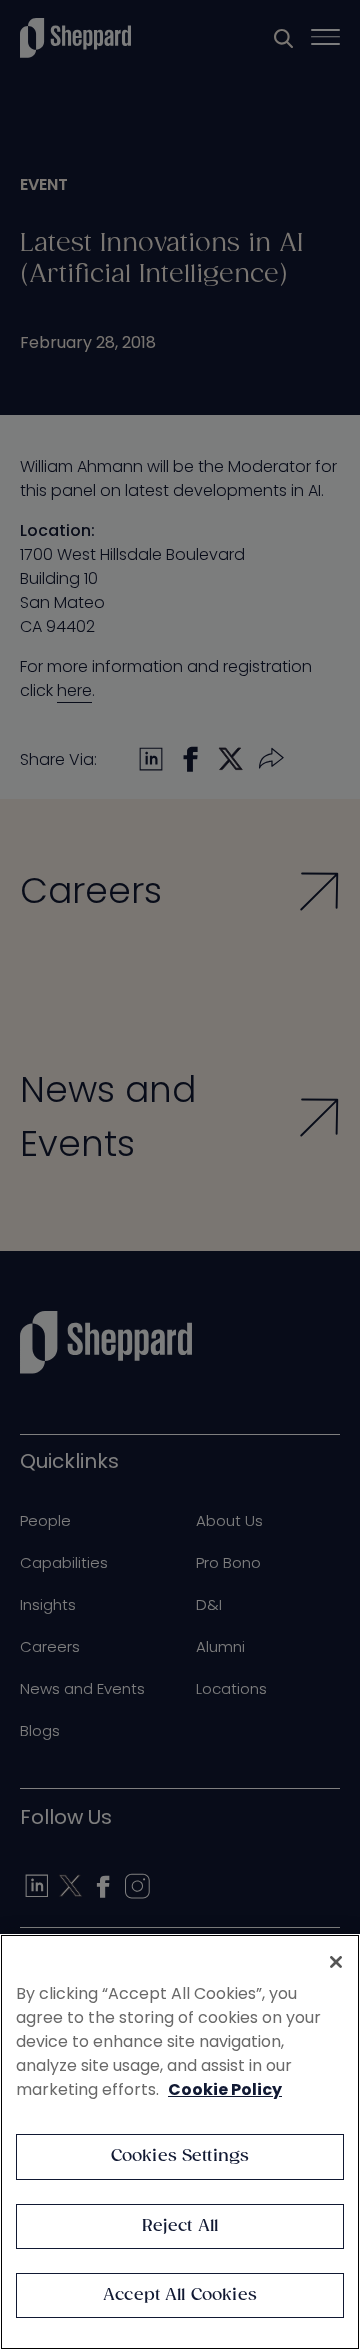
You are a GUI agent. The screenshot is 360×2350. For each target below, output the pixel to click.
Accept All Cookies (180, 2295)
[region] (180, 2142)
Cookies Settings (180, 2156)
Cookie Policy (225, 2089)
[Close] (336, 1962)
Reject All (180, 2226)
